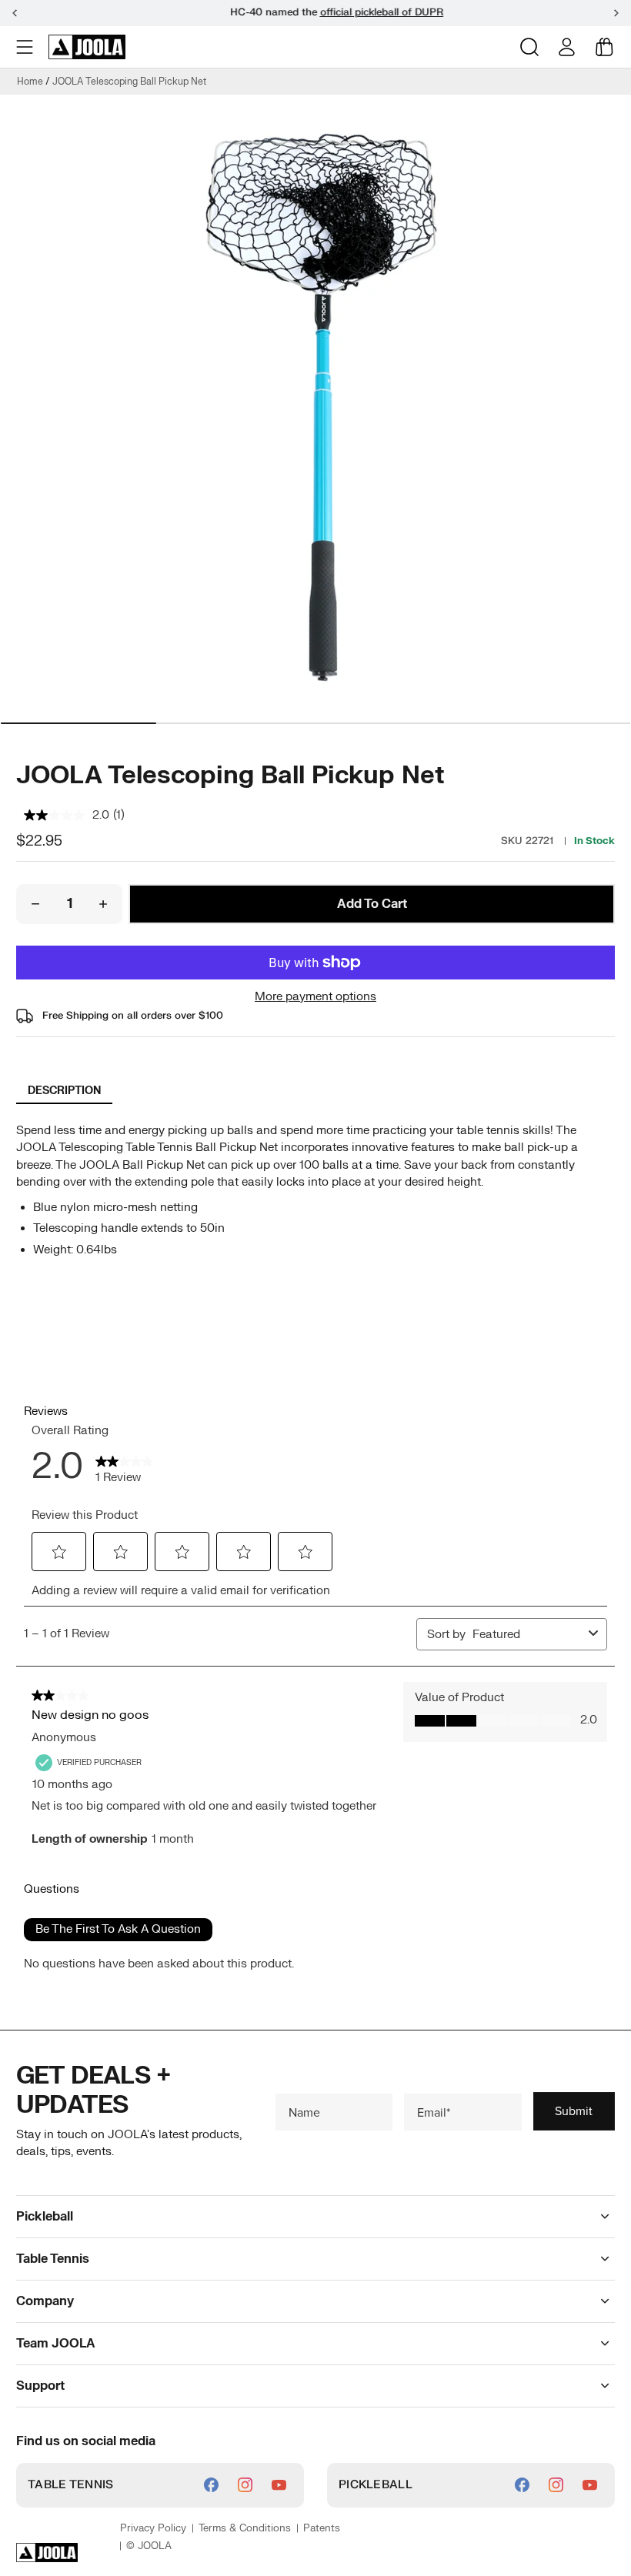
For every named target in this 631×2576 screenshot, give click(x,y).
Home (30, 82)
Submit (574, 2111)
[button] (26, 47)
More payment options (315, 997)
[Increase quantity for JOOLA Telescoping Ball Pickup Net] (103, 904)
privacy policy (153, 2528)
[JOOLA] (87, 47)
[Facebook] (211, 2485)
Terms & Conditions (245, 2528)
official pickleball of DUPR (361, 12)
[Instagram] (245, 2485)
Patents (322, 2528)
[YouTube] (279, 2485)
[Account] (567, 47)
